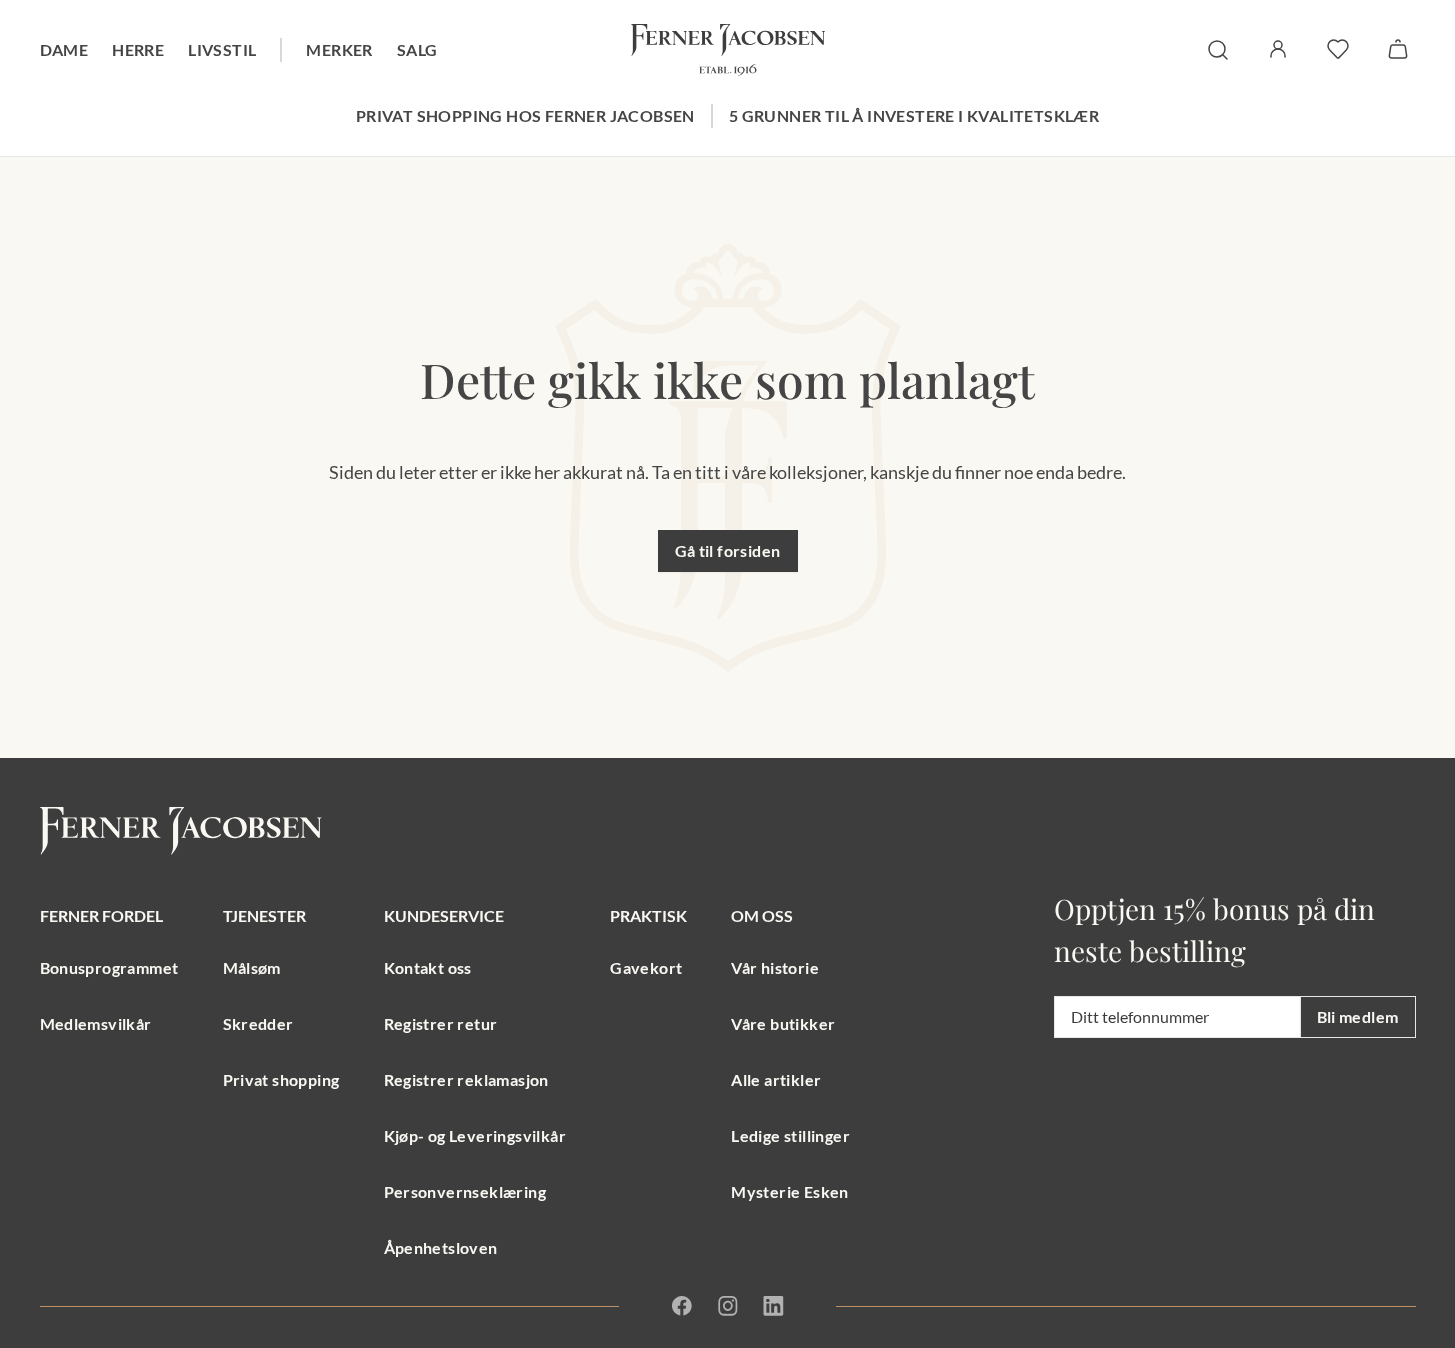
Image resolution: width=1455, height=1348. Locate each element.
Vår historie (775, 967)
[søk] (1218, 50)
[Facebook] (682, 1306)
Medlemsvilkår (96, 1023)
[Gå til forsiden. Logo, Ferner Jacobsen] (728, 50)
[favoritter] (1338, 49)
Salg (417, 49)
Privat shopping (281, 1079)
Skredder (258, 1023)
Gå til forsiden (728, 550)
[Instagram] (728, 1306)
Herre (138, 49)
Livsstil (222, 49)
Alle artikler (776, 1079)
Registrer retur (441, 1023)
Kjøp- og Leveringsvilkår (475, 1135)
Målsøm (252, 967)
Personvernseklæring (465, 1191)
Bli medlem (1358, 1016)
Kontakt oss (428, 967)
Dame (64, 49)
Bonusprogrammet (109, 967)
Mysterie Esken (790, 1191)
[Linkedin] (773, 1306)
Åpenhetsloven (441, 1247)
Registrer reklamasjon (466, 1079)
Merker (339, 49)
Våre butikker (783, 1023)
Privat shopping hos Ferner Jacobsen (525, 115)
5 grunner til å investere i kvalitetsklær (914, 115)
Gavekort (646, 967)
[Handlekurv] (1398, 49)
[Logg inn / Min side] (1278, 49)
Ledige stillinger (790, 1135)
